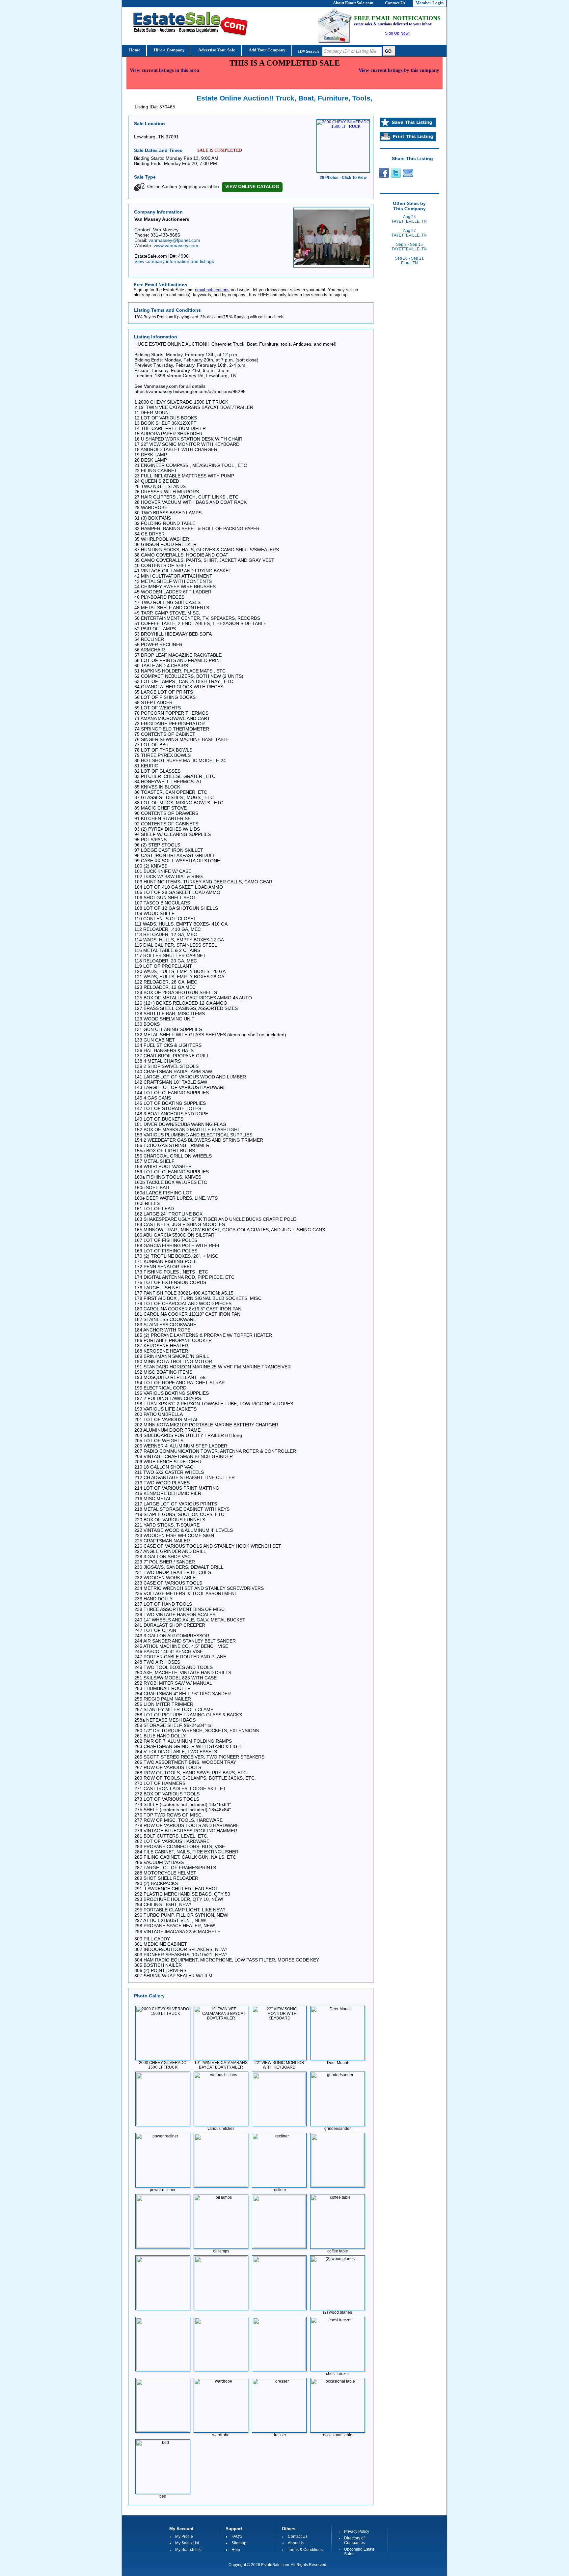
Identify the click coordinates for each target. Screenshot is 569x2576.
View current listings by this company (399, 70)
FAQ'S (237, 2536)
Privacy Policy (357, 2532)
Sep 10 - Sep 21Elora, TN (409, 261)
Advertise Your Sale (216, 50)
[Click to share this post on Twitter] (396, 177)
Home (134, 50)
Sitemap (239, 2543)
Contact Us (298, 2536)
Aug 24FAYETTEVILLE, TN (409, 219)
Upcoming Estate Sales (359, 2552)
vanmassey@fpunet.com (174, 240)
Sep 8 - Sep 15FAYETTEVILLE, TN (409, 247)
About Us (296, 2543)
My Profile (184, 2536)
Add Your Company (267, 50)
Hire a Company (169, 50)
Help (236, 2550)
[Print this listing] (408, 140)
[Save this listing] (408, 126)
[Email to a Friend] (408, 177)
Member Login (430, 3)
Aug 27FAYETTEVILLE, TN (409, 233)
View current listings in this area (164, 70)
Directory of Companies (354, 2540)
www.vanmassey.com (176, 245)
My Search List (188, 2550)
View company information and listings (174, 261)
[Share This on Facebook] (383, 177)
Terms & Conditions (305, 2550)
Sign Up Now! (397, 33)
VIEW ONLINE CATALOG (252, 186)
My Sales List (187, 2543)
